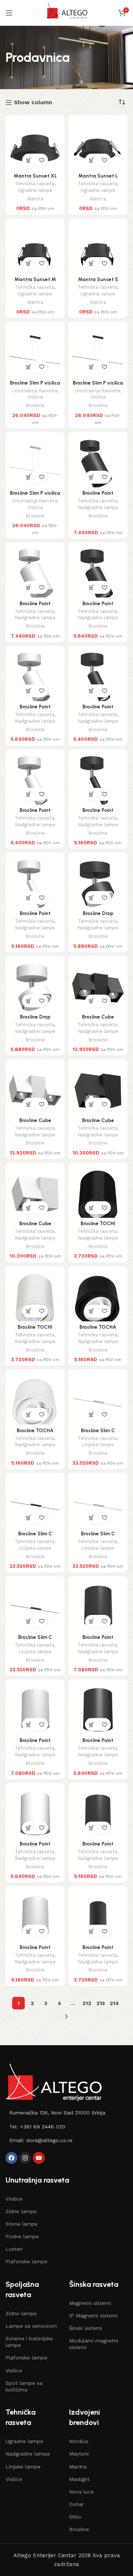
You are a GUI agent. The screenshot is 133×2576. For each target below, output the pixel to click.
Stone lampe (22, 2224)
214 (114, 2003)
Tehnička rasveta (35, 184)
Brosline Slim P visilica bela (35, 496)
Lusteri (14, 2249)
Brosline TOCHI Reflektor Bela (35, 1330)
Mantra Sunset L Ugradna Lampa (98, 179)
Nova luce (81, 2492)
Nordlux (79, 2441)
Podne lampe (22, 2236)
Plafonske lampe (26, 2261)
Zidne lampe (21, 2211)
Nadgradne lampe (98, 507)
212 (87, 2003)
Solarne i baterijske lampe (29, 2342)
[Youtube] (39, 2158)
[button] (29, 160)
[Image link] (54, 2082)
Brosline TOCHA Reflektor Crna (98, 1330)
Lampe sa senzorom (31, 2326)
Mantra (35, 199)
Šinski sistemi (86, 2328)
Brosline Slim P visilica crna (35, 386)
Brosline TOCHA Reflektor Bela (35, 1433)
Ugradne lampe (35, 190)
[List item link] (66, 2113)
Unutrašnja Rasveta (35, 391)
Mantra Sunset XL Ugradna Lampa (35, 179)
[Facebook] (11, 2158)
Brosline (35, 405)
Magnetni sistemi (90, 2303)
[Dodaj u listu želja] (42, 160)
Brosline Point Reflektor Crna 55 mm (98, 1950)
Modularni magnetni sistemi (94, 2344)
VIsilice (14, 2199)
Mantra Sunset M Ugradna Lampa (35, 282)
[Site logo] (67, 13)
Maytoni (79, 2454)
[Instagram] (25, 2158)
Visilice (35, 397)
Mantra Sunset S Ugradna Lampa (98, 282)
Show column (33, 102)
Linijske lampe (98, 1445)
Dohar (76, 2504)
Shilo (75, 2517)
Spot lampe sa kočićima (24, 2386)
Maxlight (79, 2479)
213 (101, 2003)
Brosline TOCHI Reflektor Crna (98, 1226)
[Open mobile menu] (9, 13)
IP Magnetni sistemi (93, 2316)
